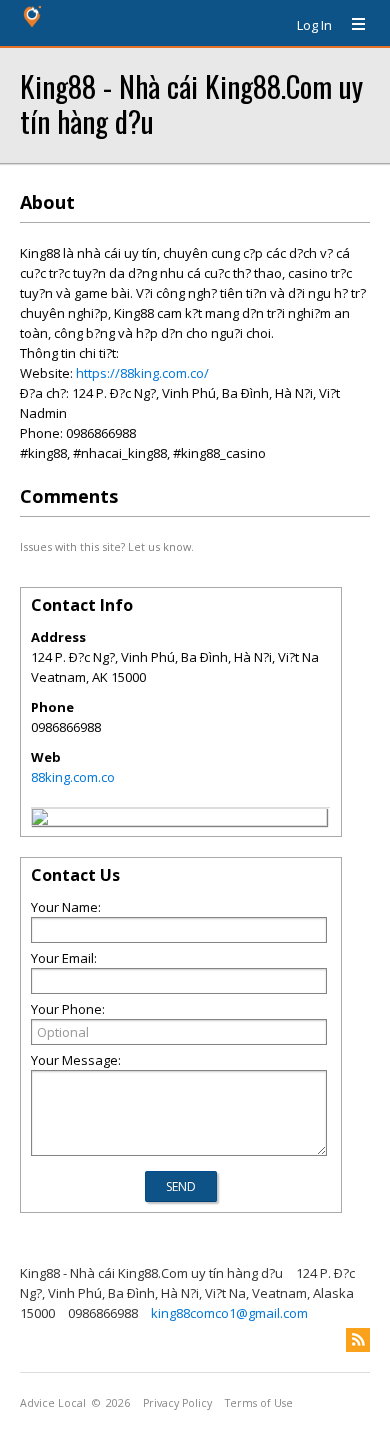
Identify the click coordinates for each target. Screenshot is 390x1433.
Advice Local (53, 1403)
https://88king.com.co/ (142, 373)
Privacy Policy (177, 1403)
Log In (314, 25)
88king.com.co (73, 777)
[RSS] (358, 1340)
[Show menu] (351, 25)
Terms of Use (259, 1403)
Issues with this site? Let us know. (107, 546)
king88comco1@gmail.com (229, 1313)
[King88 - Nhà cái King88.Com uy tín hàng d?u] (40, 820)
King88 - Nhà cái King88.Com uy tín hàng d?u (191, 103)
